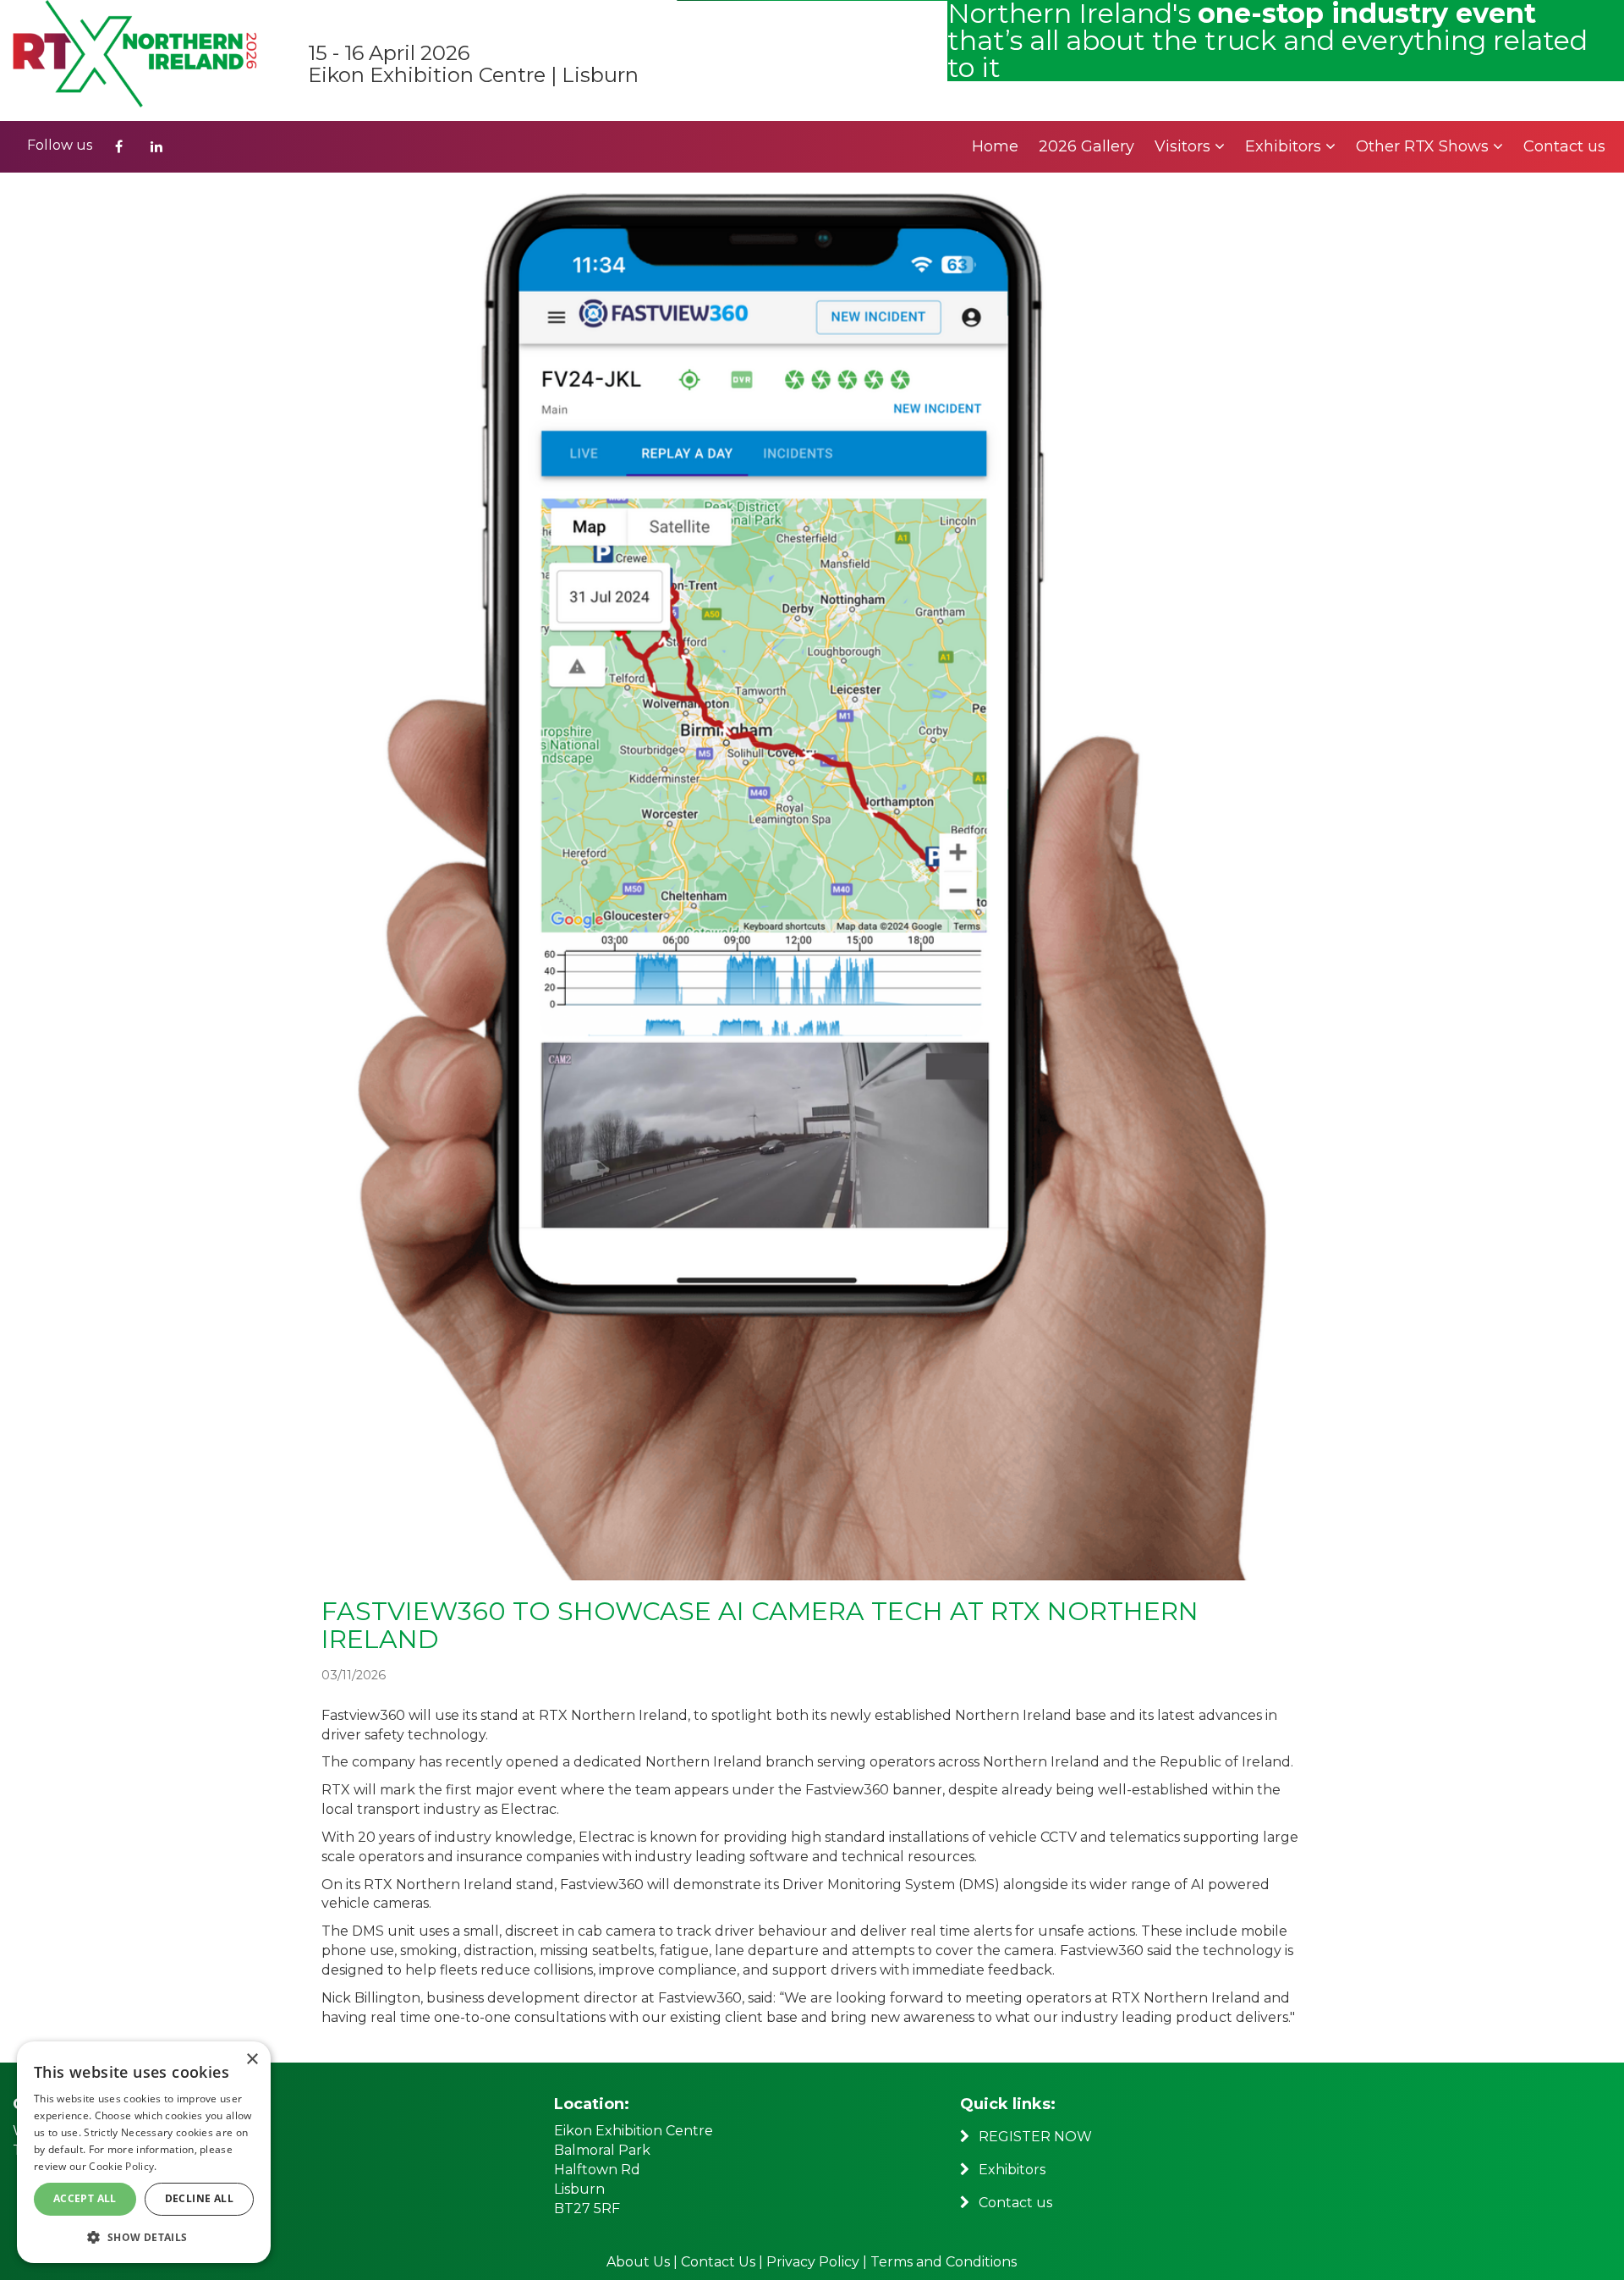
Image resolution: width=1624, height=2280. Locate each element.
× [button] (252, 2060)
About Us (638, 2262)
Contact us (1564, 146)
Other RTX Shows (1424, 146)
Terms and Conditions (944, 2262)
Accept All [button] (85, 2198)
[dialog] (144, 2152)
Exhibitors (1285, 146)
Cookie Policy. (123, 2166)
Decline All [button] (199, 2198)
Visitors (1185, 146)
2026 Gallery (1086, 146)
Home (995, 146)
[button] (144, 2236)
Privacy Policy (813, 2262)
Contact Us (720, 2262)
